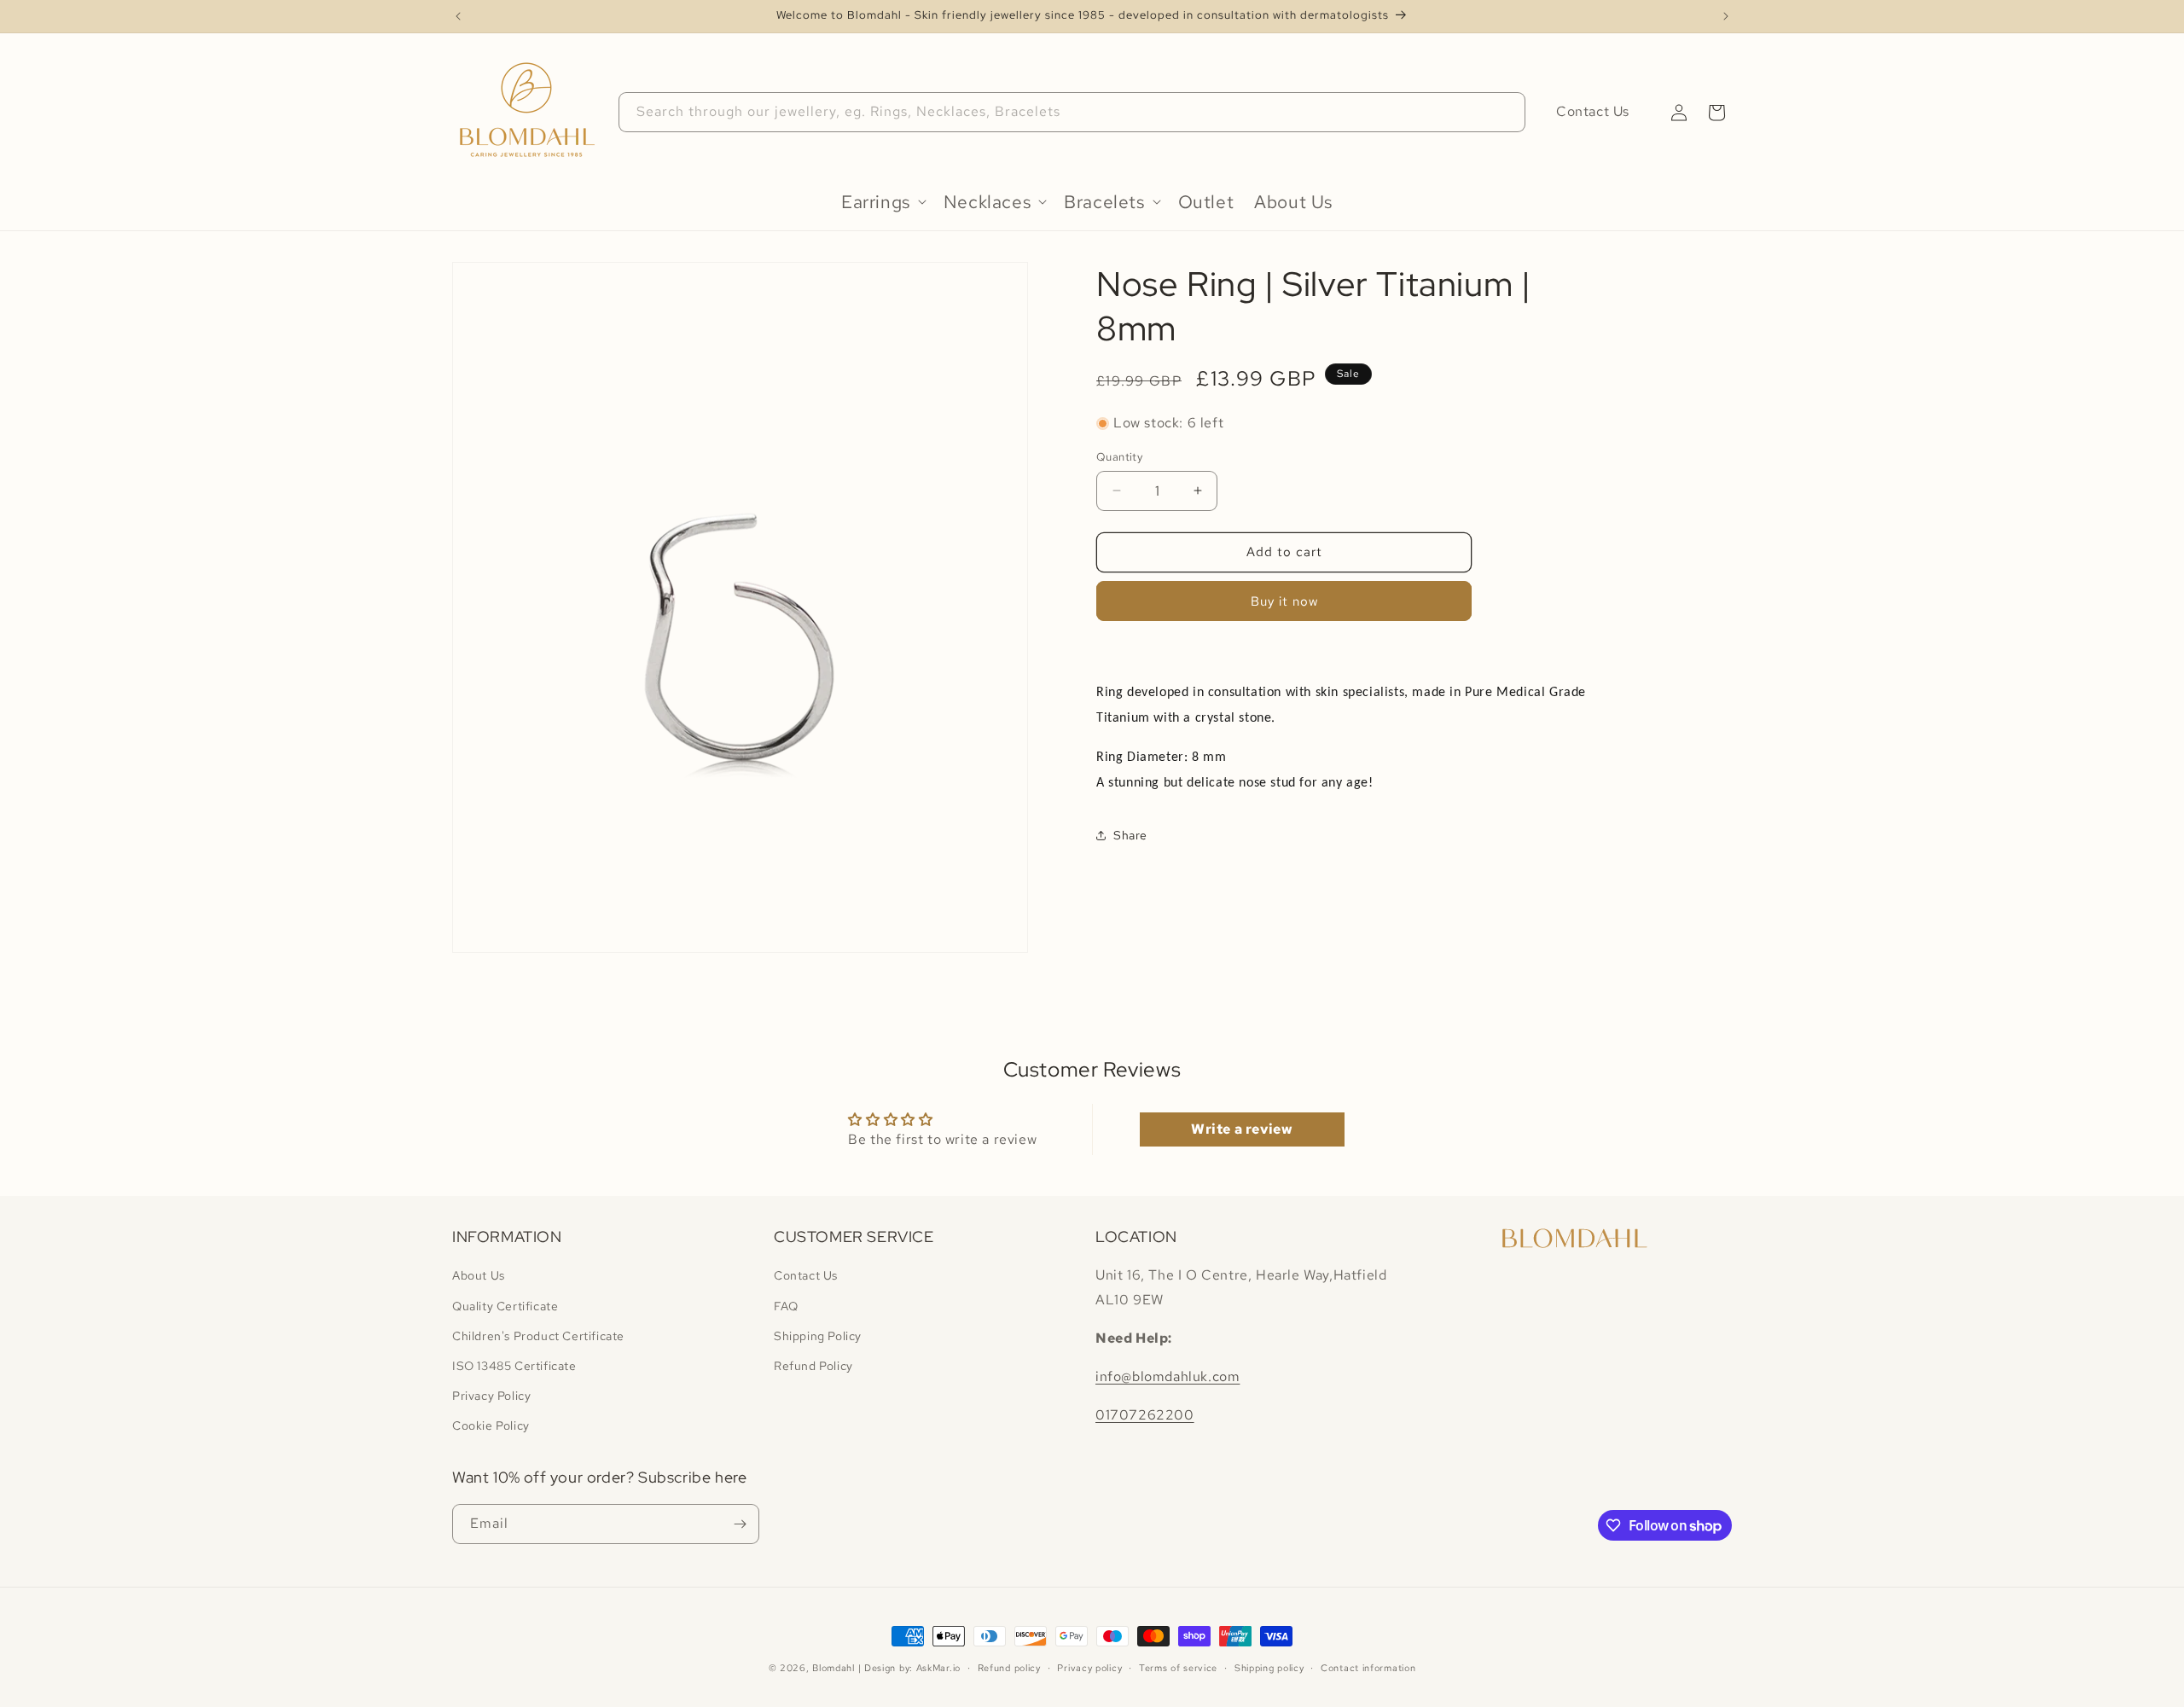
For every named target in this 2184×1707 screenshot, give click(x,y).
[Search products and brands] (1506, 112)
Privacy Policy (491, 1396)
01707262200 (1145, 1415)
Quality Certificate (505, 1306)
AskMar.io (938, 1668)
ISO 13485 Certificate (514, 1366)
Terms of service (1178, 1668)
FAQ (786, 1306)
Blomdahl (834, 1668)
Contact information (1368, 1668)
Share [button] (1130, 835)
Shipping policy (1269, 1668)
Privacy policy (1089, 1668)
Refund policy (1009, 1668)
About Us (479, 1276)
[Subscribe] (740, 1524)
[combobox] (1072, 112)
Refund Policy (813, 1366)
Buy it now (1284, 601)
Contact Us (1593, 111)
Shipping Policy (818, 1336)
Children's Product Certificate (538, 1336)
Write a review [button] (1242, 1129)
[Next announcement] (1726, 16)
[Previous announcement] (458, 16)
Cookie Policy (491, 1426)
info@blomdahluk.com (1168, 1376)
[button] (1716, 113)
